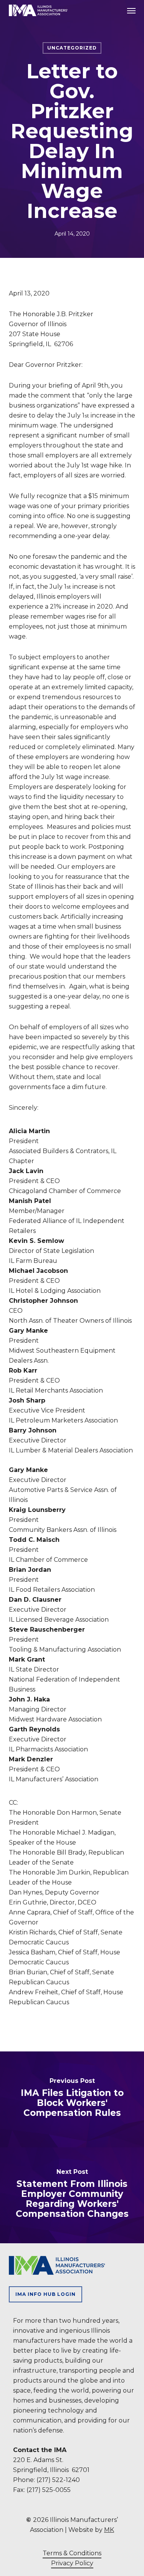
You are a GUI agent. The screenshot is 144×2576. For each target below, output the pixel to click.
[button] (131, 10)
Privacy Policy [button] (72, 2563)
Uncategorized (72, 48)
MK (109, 2530)
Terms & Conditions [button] (72, 2553)
